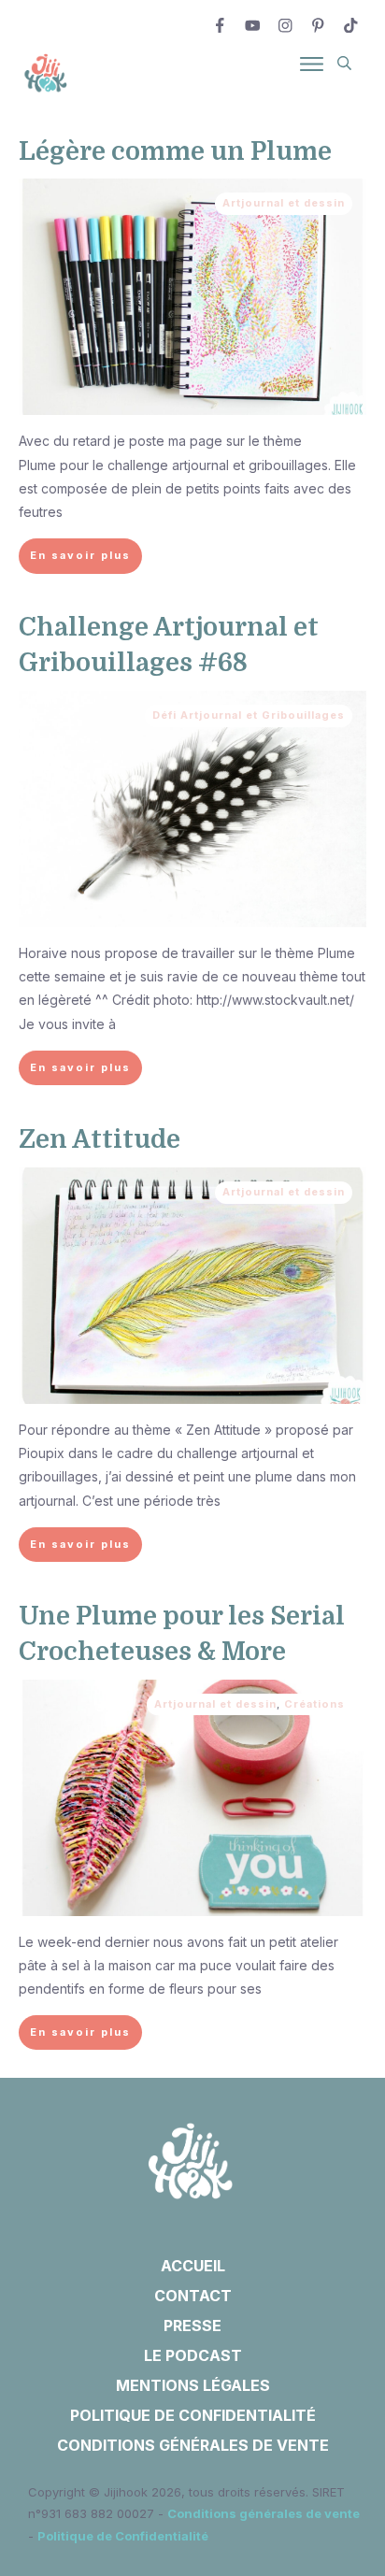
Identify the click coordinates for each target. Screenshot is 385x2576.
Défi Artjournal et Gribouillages (249, 715)
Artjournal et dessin (284, 203)
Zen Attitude (100, 1139)
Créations (314, 1704)
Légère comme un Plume (175, 151)
